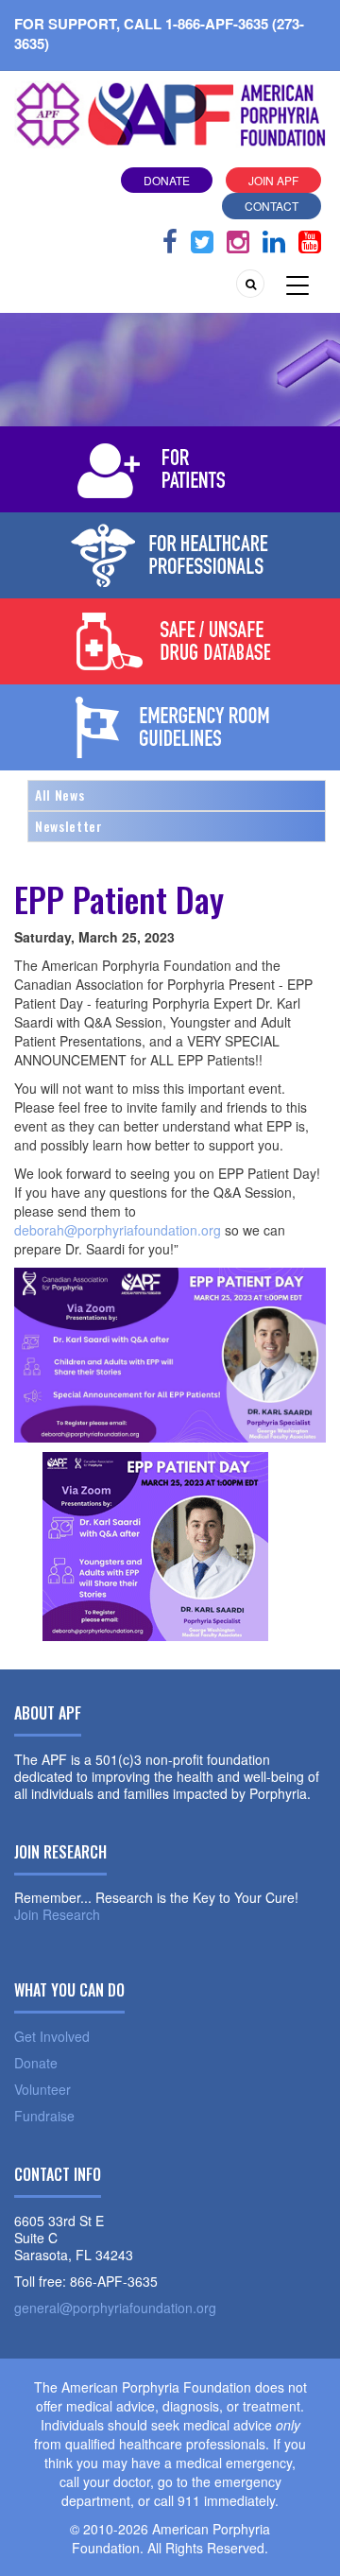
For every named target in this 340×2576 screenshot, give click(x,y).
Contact (272, 206)
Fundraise (44, 2116)
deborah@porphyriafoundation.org (118, 1230)
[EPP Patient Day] (156, 1545)
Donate (167, 180)
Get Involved (52, 2036)
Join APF (273, 180)
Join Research (57, 1914)
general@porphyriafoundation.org (115, 2308)
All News (59, 795)
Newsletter (69, 826)
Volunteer (42, 2089)
